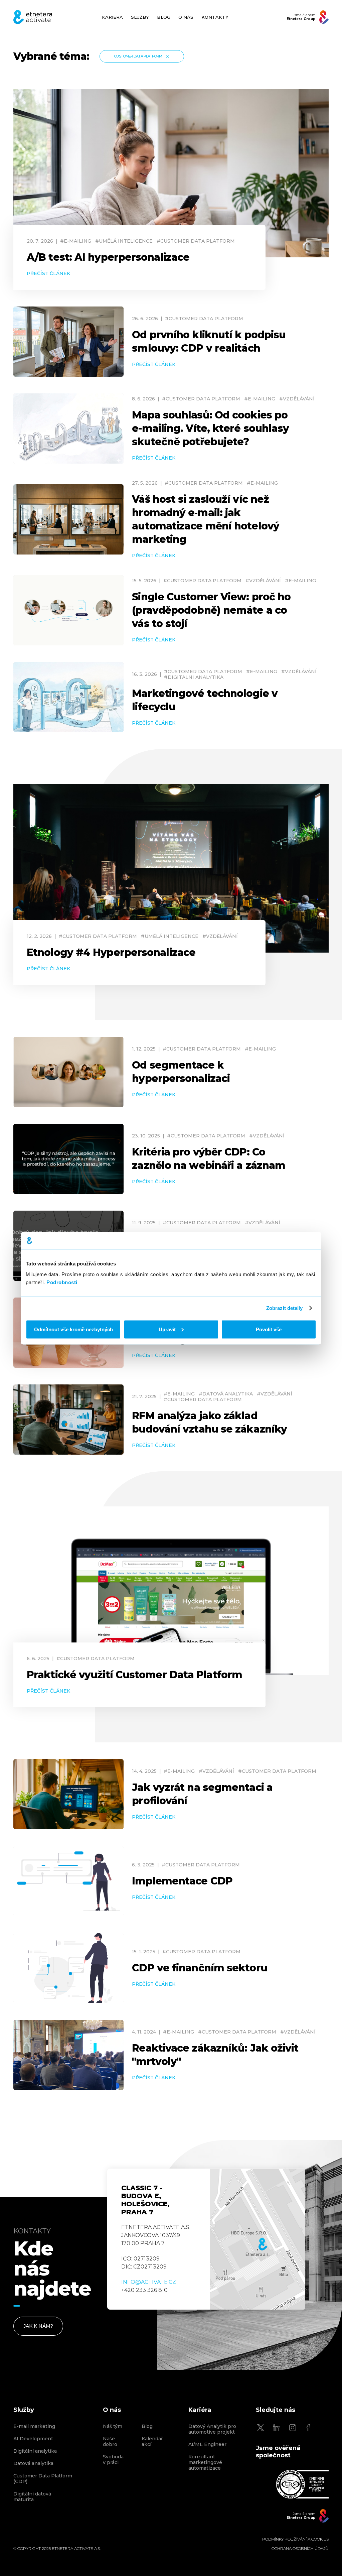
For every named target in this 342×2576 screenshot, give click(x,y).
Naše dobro (110, 2442)
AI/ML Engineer (207, 2444)
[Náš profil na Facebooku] (309, 2428)
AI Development (33, 2439)
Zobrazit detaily (285, 1308)
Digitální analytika (35, 2451)
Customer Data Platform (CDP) (43, 2479)
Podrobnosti (62, 1282)
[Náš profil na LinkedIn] (277, 2428)
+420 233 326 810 (144, 2290)
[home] (33, 17)
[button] (140, 17)
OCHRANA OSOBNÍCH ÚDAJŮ (300, 2549)
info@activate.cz (149, 2282)
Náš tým (113, 2426)
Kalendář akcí (152, 2442)
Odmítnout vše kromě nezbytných (73, 1329)
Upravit (167, 1329)
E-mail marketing (34, 2426)
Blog (147, 2426)
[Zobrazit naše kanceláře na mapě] (258, 2239)
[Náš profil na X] (261, 2428)
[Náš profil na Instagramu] (293, 2428)
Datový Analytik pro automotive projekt (212, 2429)
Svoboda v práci (113, 2460)
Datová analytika (33, 2464)
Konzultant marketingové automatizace (205, 2463)
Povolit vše (269, 1329)
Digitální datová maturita (32, 2497)
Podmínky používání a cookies (295, 2539)
